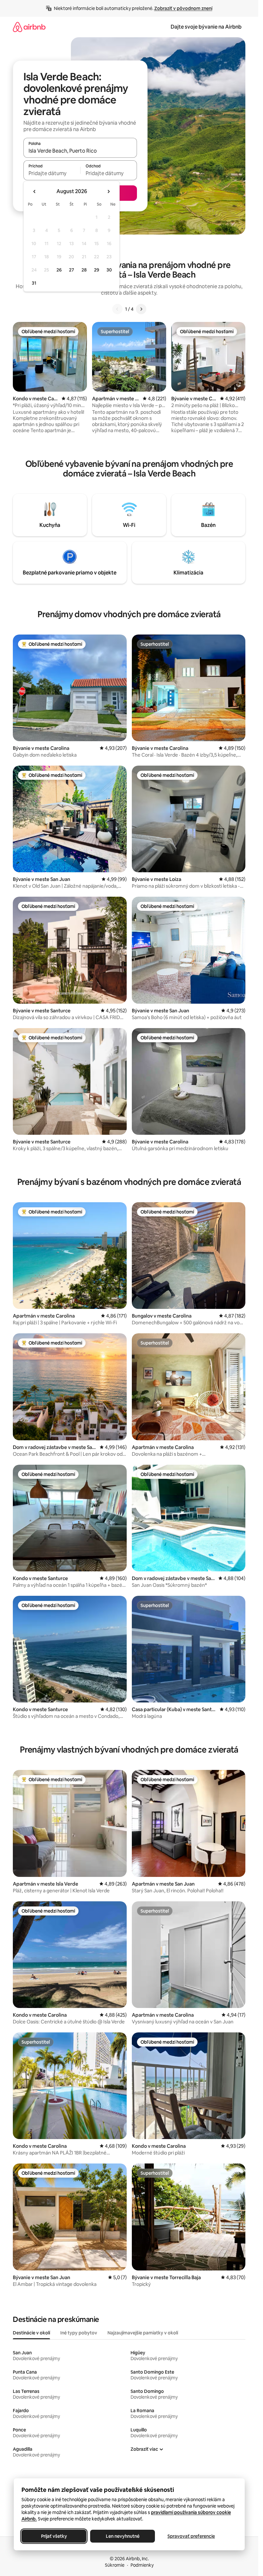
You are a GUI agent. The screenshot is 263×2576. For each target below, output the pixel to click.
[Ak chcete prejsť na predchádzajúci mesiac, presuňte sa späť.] (35, 191)
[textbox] (52, 173)
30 (109, 270)
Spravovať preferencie (191, 2536)
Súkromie (115, 2565)
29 (97, 270)
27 (72, 270)
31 (34, 283)
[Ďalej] (141, 309)
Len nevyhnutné (122, 2536)
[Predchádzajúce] (117, 309)
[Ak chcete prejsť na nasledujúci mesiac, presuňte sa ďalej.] (108, 191)
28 (84, 270)
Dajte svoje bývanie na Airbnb (206, 27)
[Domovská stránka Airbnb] (29, 27)
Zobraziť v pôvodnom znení (183, 8)
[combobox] (80, 151)
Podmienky (142, 2565)
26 (59, 270)
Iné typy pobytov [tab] (79, 2333)
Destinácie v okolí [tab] (31, 2333)
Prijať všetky (54, 2536)
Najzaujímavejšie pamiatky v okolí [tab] (143, 2333)
